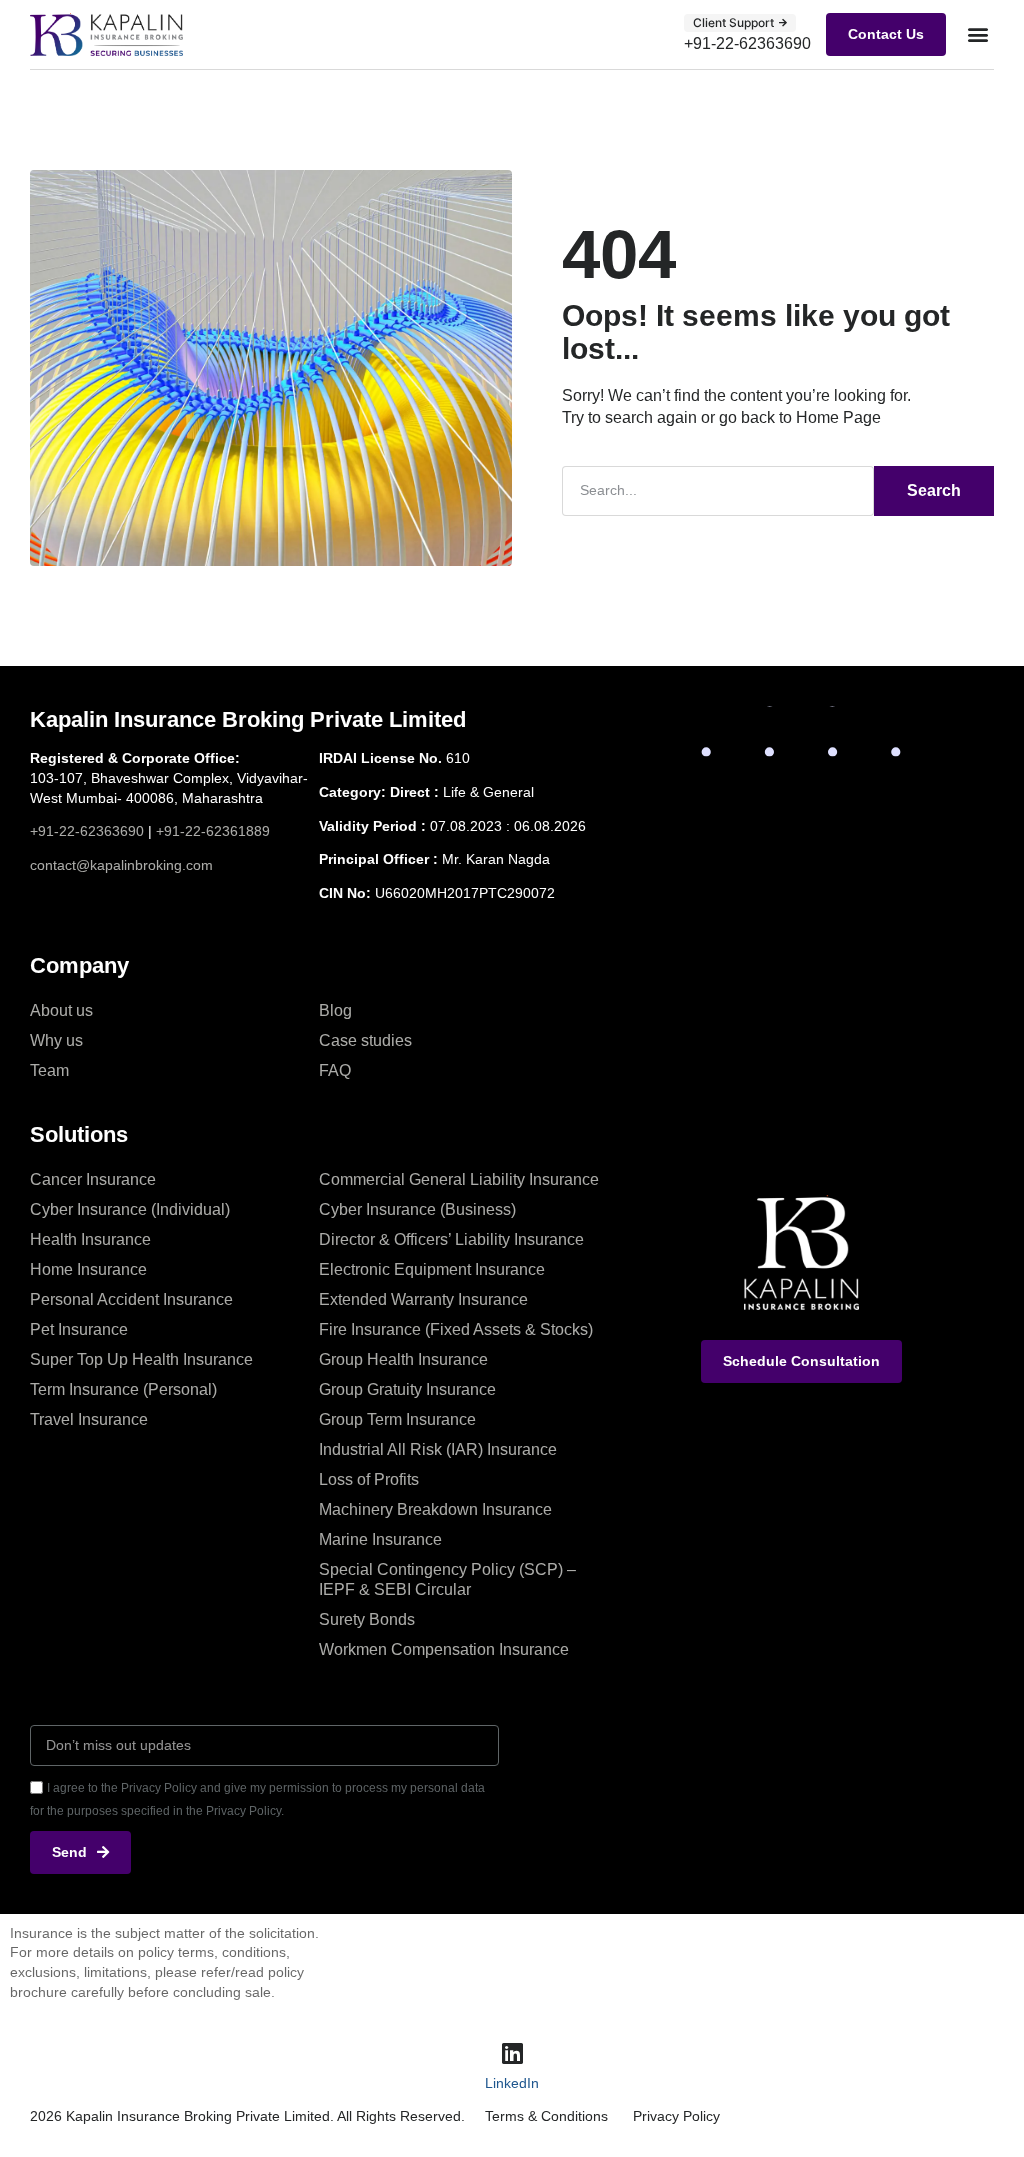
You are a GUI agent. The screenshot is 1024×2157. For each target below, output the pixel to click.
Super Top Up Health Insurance (141, 1359)
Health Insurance (90, 1239)
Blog (335, 1010)
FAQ (335, 1070)
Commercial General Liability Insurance (459, 1179)
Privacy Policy (676, 2116)
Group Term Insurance (397, 1419)
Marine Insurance (380, 1539)
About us (61, 1010)
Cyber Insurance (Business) (417, 1209)
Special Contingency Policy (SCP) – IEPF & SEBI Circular (447, 1579)
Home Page (838, 417)
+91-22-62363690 (87, 831)
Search (934, 490)
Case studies (365, 1040)
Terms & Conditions (546, 2116)
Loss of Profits (369, 1479)
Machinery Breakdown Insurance (435, 1509)
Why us (56, 1040)
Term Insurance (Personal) (123, 1389)
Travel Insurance (89, 1419)
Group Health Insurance (403, 1359)
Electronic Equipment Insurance (432, 1269)
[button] (977, 34)
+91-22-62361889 (213, 831)
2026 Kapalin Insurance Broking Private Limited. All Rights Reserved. (247, 2116)
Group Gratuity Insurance (407, 1389)
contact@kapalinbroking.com (121, 865)
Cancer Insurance (93, 1179)
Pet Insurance (79, 1329)
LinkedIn (512, 2083)
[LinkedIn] (512, 2053)
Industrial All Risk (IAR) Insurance (438, 1449)
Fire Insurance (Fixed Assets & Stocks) (456, 1329)
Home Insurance (88, 1269)
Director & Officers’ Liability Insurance (451, 1239)
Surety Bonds (367, 1619)
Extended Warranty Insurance (423, 1299)
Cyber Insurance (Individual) (130, 1209)
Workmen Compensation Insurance (444, 1649)
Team (49, 1070)
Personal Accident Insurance (131, 1299)
